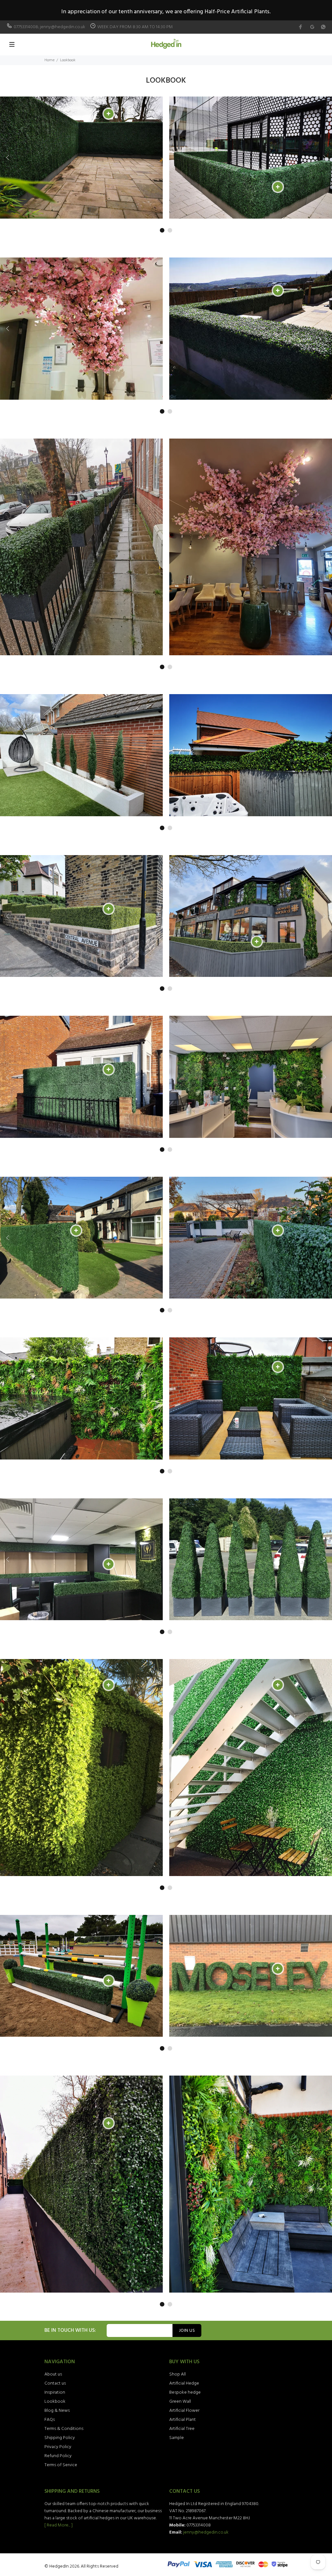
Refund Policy (58, 2456)
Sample (177, 2438)
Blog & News (57, 2411)
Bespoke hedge (185, 2393)
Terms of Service (61, 2465)
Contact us (55, 2383)
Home (49, 60)
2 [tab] (170, 230)
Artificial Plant (183, 2420)
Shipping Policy (60, 2438)
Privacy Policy (58, 2447)
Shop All (178, 2374)
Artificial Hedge (184, 2383)
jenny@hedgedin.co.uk (206, 2532)
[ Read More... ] (59, 2525)
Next (324, 157)
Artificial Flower (184, 2411)
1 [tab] (162, 230)
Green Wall (180, 2402)
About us (53, 2374)
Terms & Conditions (64, 2429)
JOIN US (187, 2331)
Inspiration (55, 2393)
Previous (8, 157)
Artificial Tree (182, 2429)
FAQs (50, 2420)
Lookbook (55, 2402)
